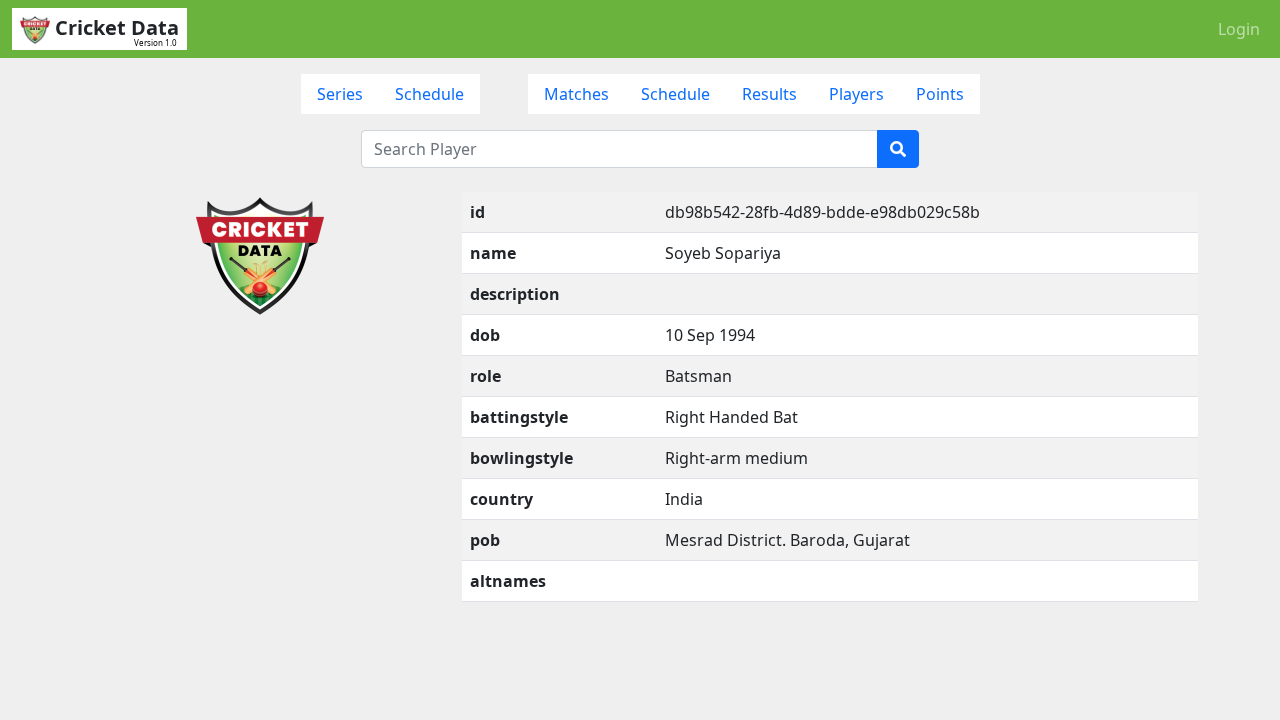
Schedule (429, 94)
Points (940, 94)
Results (769, 94)
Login (1239, 29)
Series (340, 94)
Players (856, 94)
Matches (576, 94)
